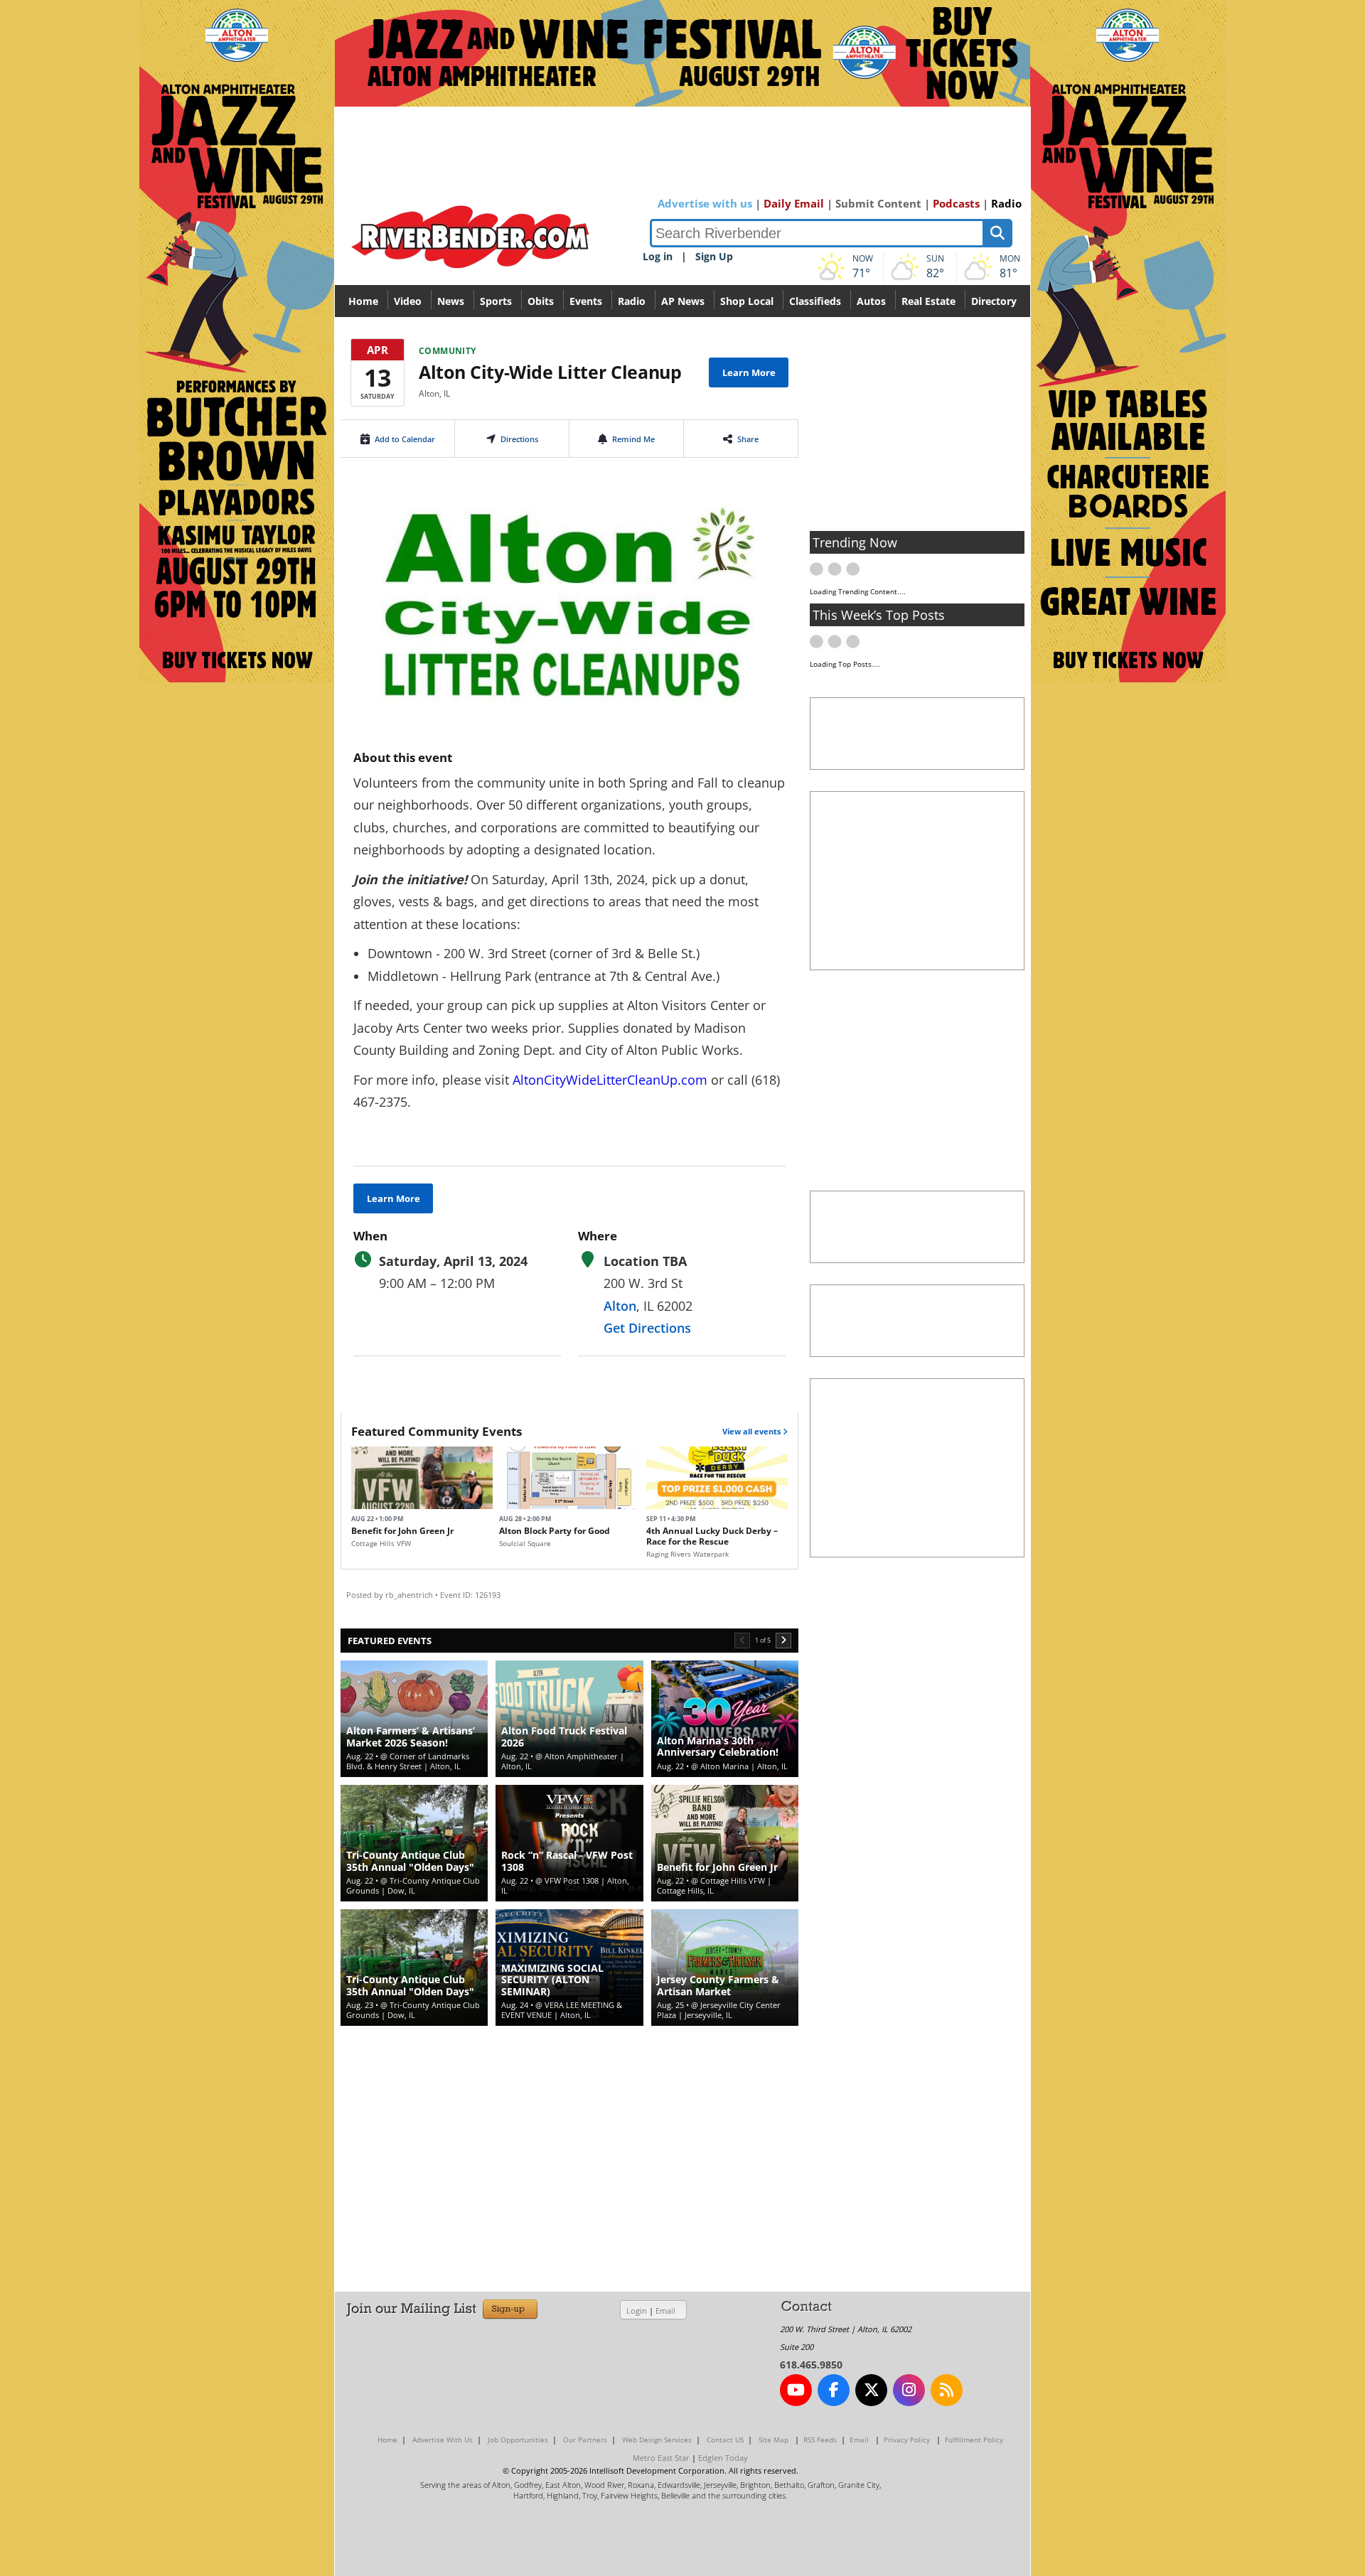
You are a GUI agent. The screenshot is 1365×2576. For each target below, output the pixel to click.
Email (665, 2311)
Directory (994, 301)
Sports (496, 301)
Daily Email (794, 203)
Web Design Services (657, 2440)
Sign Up (714, 256)
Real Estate (928, 301)
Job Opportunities (518, 2440)
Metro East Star (661, 2458)
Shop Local (747, 301)
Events (586, 301)
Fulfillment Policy (974, 2440)
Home (363, 301)
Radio (1006, 203)
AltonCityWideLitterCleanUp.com (610, 1080)
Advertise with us (705, 203)
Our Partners (585, 2440)
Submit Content (878, 203)
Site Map (773, 2440)
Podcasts (956, 203)
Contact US (725, 2440)
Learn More (749, 372)
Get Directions (647, 1328)
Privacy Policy (907, 2440)
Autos (871, 301)
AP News (683, 301)
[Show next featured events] (783, 1641)
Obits (541, 301)
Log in (658, 256)
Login (637, 2311)
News (451, 301)
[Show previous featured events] (742, 1641)
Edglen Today (723, 2458)
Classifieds (815, 301)
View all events (753, 1431)
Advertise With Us (443, 2440)
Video (408, 301)
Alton (620, 1306)
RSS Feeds (820, 2440)
